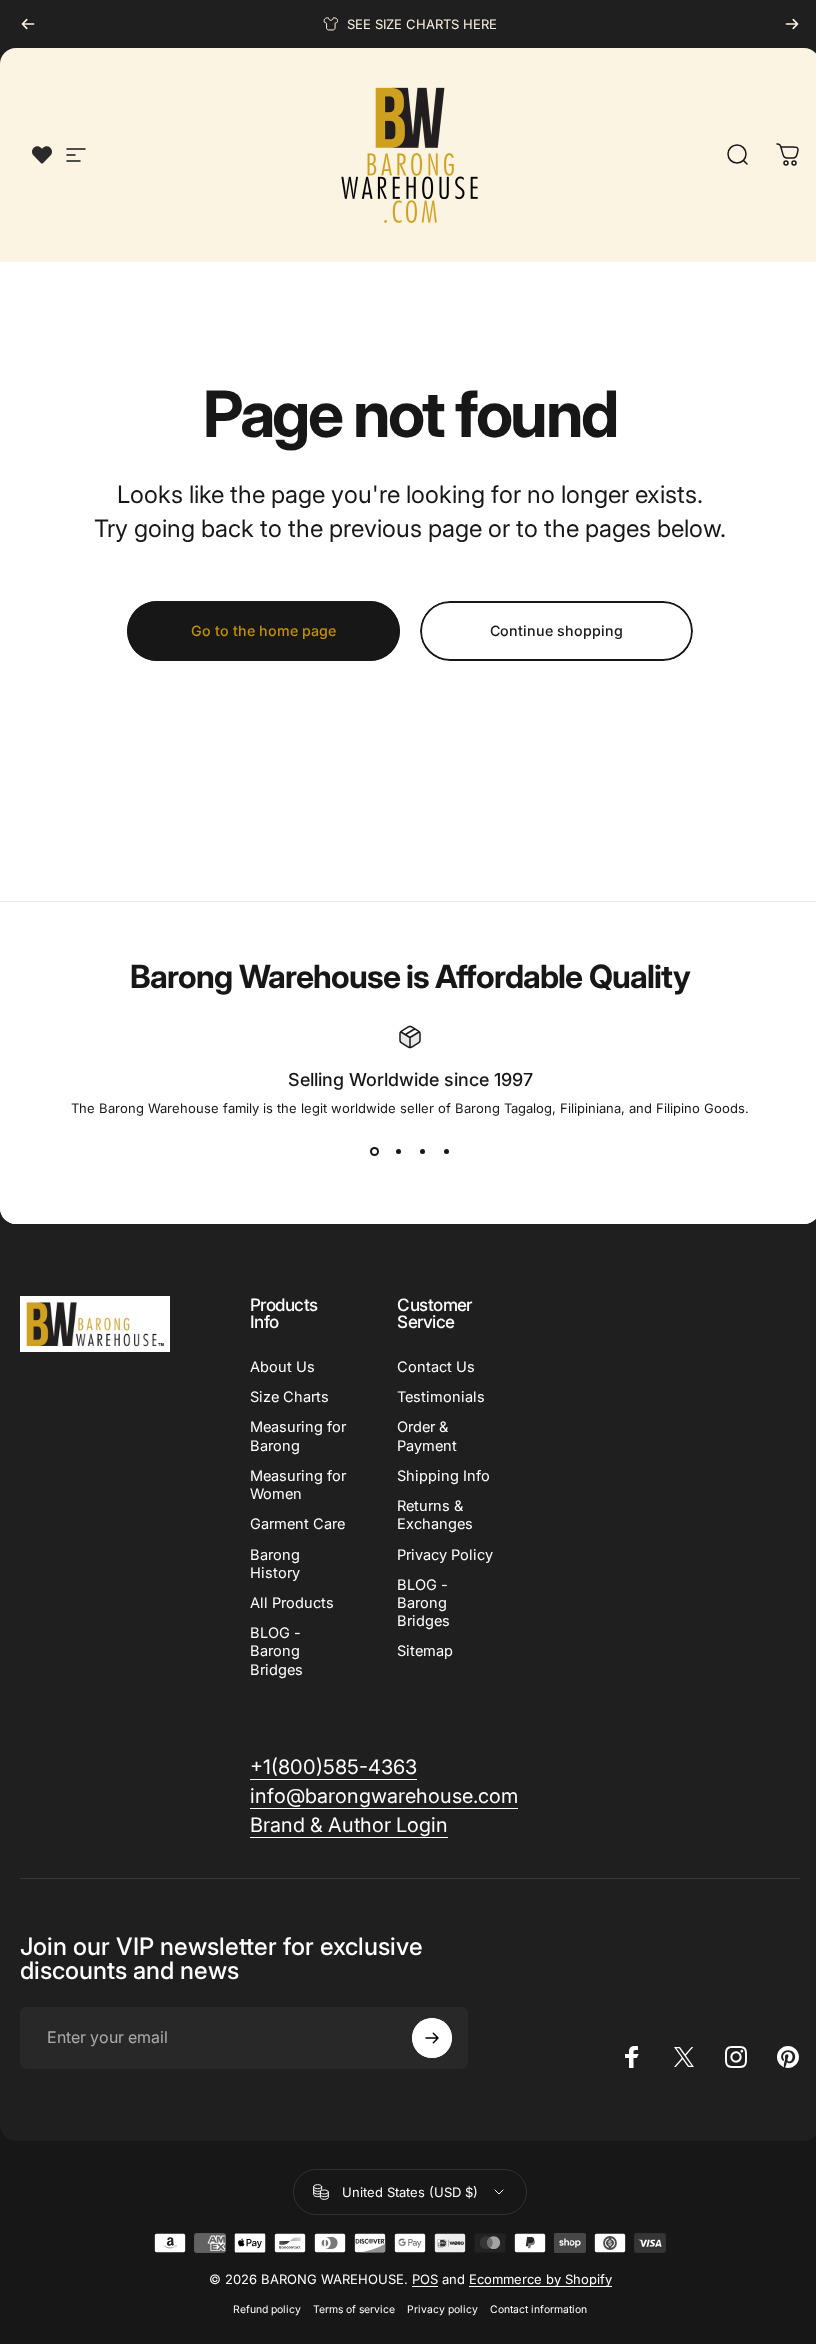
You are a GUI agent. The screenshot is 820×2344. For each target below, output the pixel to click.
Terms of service (354, 2309)
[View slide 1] (374, 1152)
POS (425, 2279)
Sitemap (425, 1651)
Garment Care (297, 1524)
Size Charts (289, 1397)
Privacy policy (442, 2309)
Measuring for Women (298, 1485)
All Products (292, 1603)
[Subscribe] (432, 2038)
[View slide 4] (446, 1152)
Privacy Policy (445, 1555)
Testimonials (441, 1397)
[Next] (792, 24)
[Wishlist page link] (42, 155)
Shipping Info (443, 1476)
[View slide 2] (398, 1152)
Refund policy (267, 2309)
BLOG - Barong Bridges (276, 1651)
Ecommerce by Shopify (540, 2279)
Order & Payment (427, 1436)
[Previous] (28, 24)
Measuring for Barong (298, 1436)
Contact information (538, 2309)
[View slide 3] (422, 1152)
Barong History (275, 1564)
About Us (282, 1367)
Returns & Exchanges (435, 1515)
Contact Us (436, 1367)
